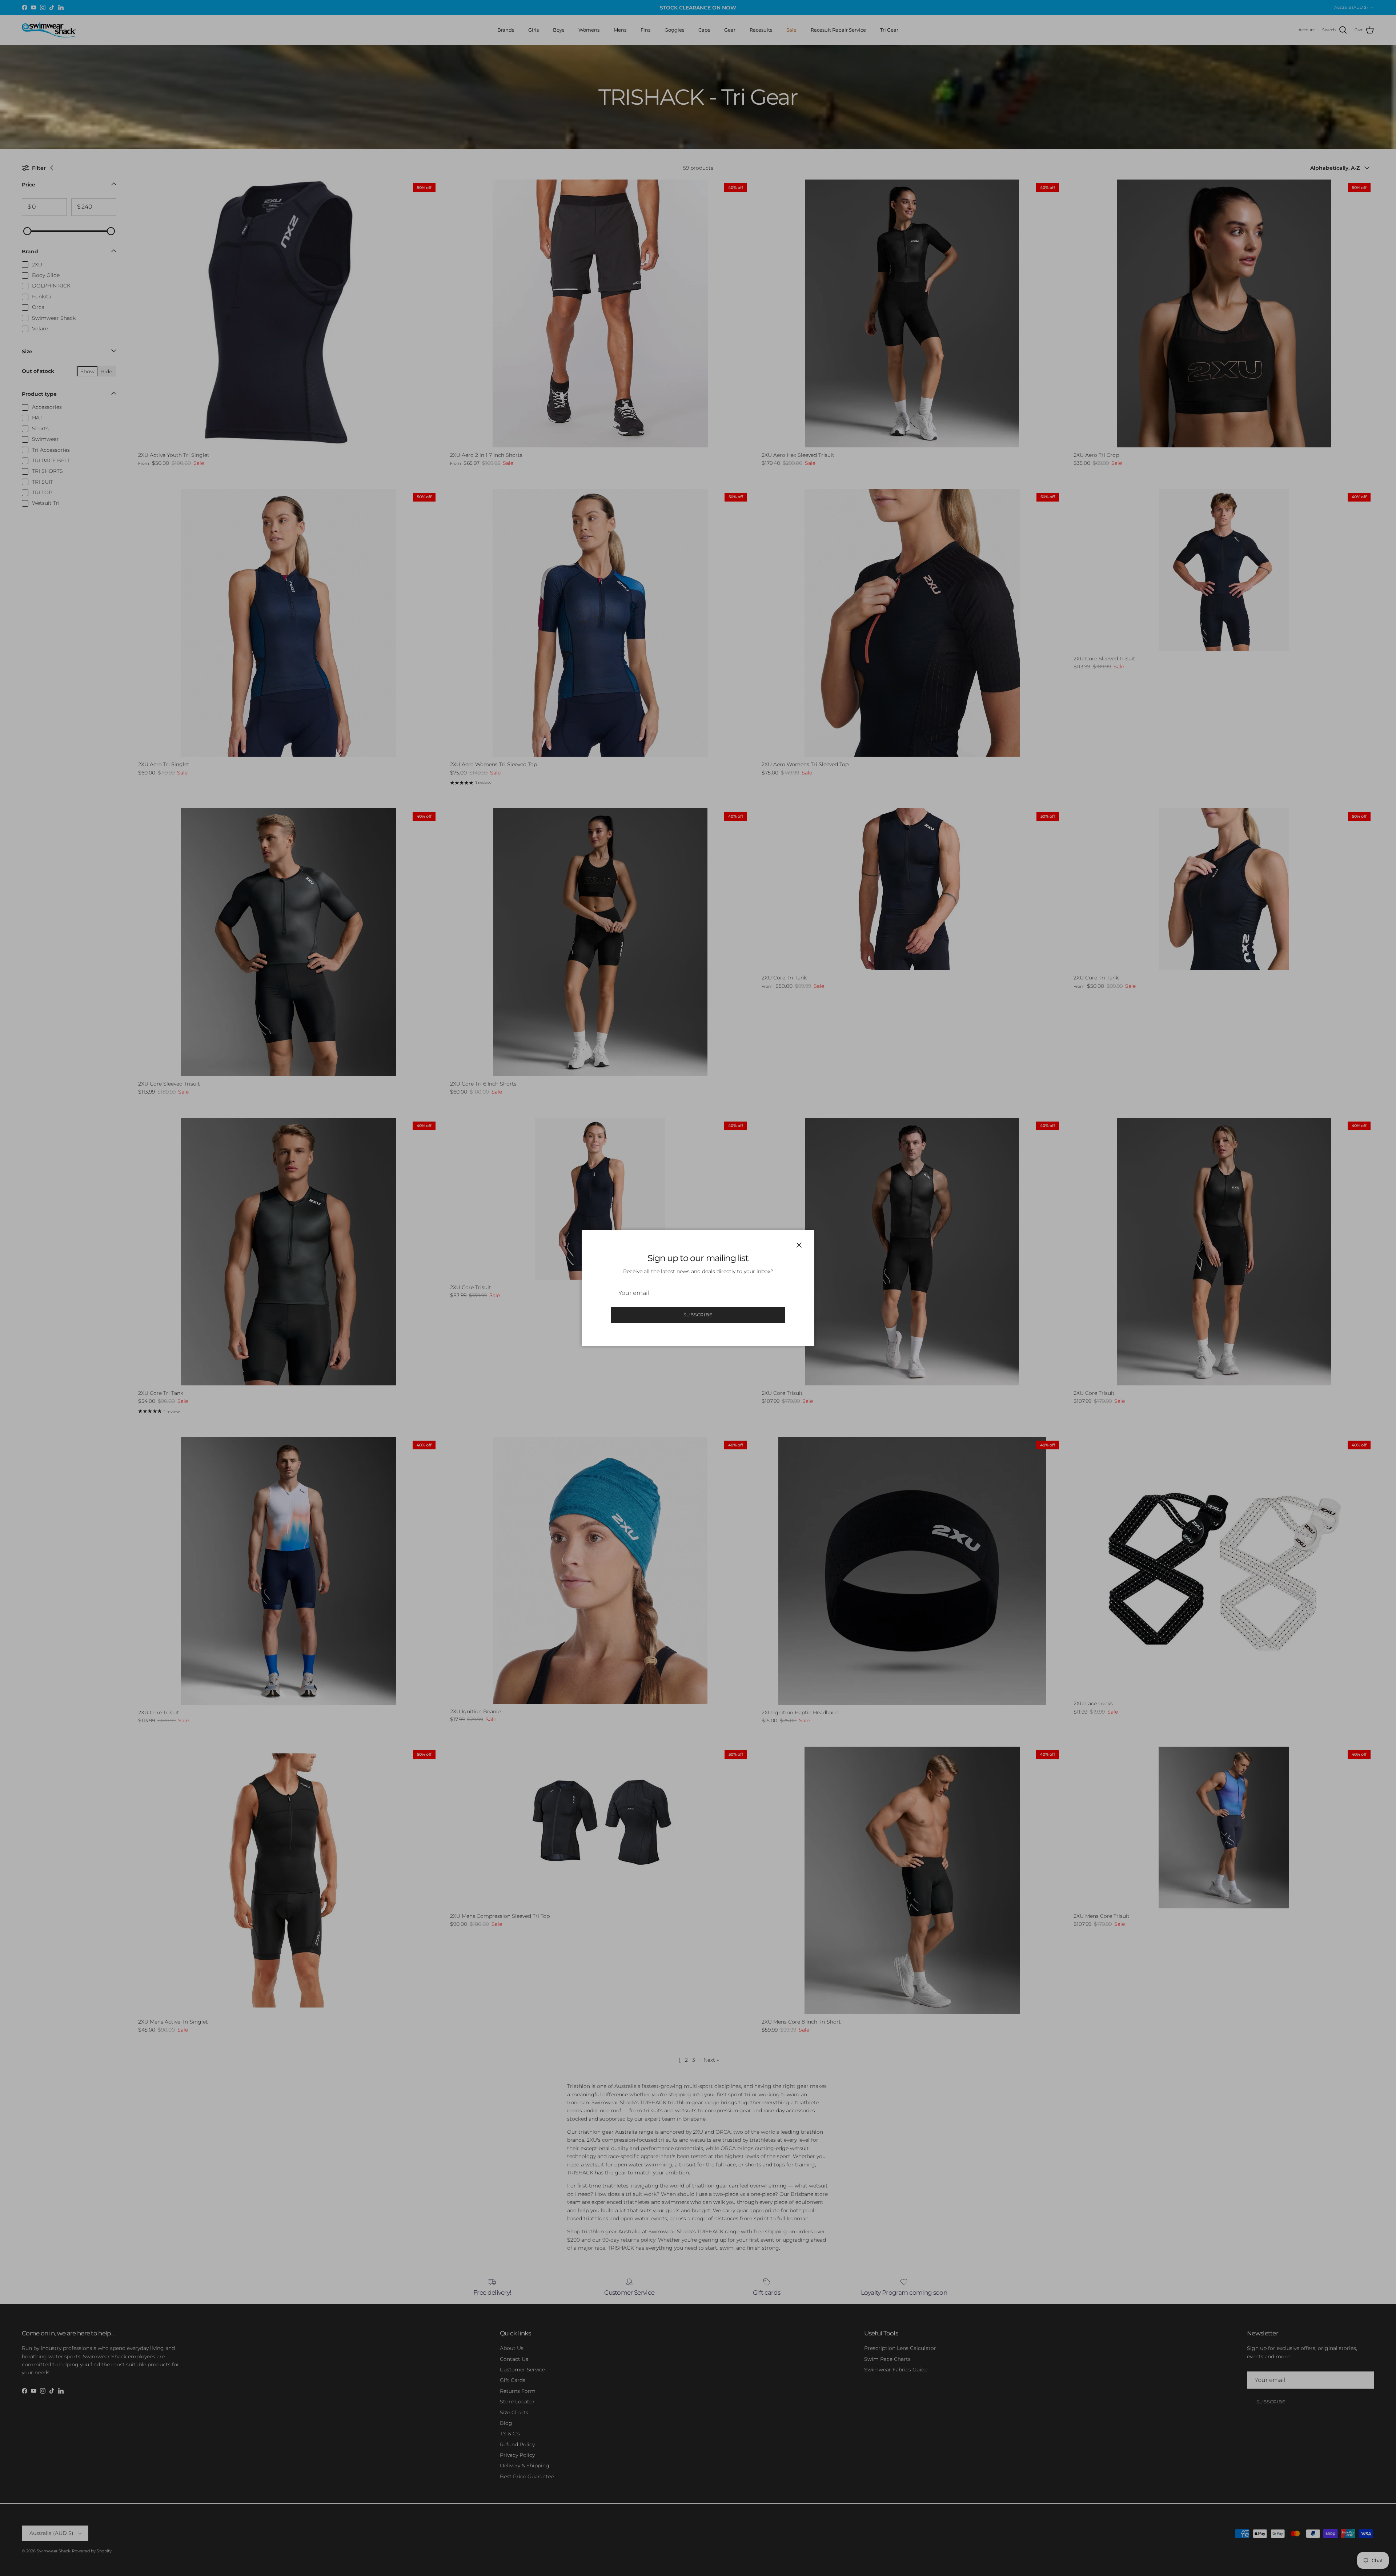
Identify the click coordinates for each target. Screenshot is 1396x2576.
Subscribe (698, 1315)
